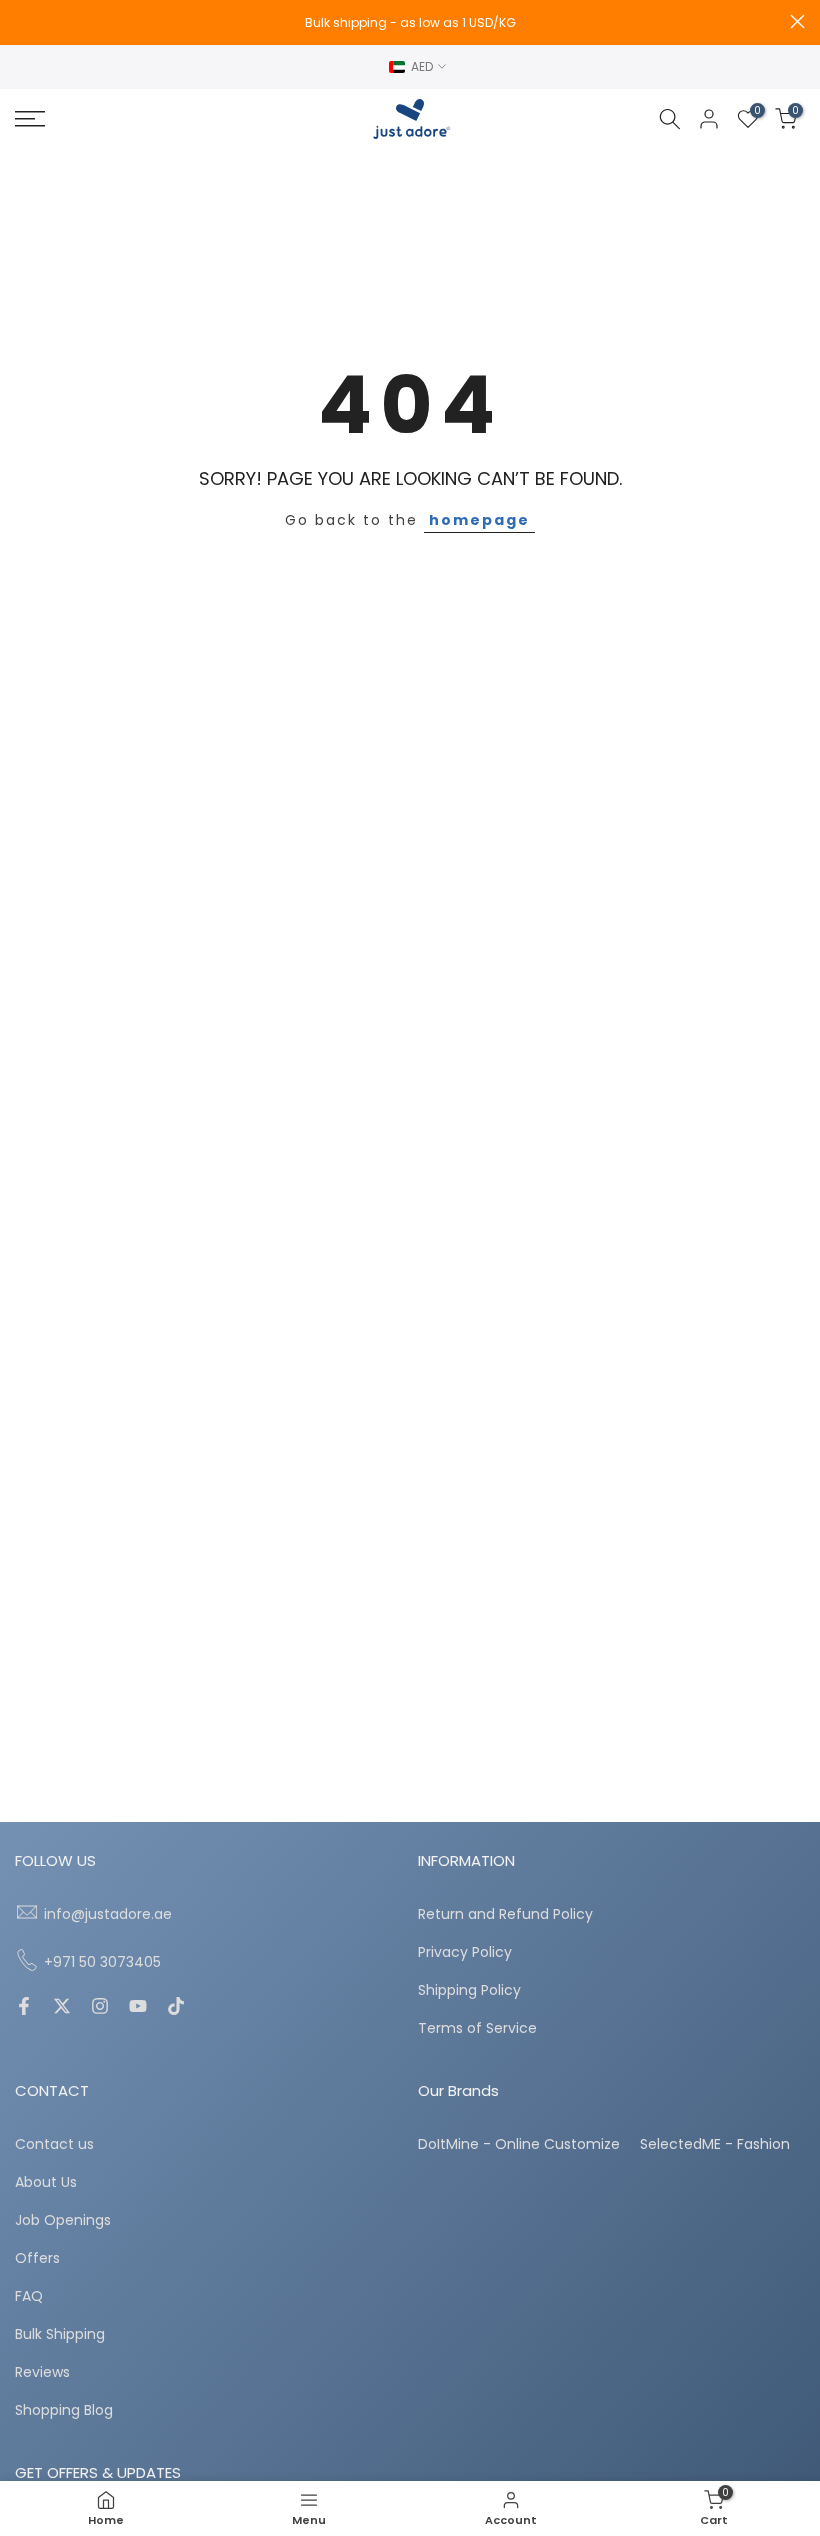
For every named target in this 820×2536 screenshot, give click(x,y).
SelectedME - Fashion (715, 2144)
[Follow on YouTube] (138, 2008)
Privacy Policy (465, 1952)
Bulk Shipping (60, 2334)
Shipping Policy (469, 1990)
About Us (46, 2182)
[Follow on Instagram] (100, 2008)
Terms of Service (477, 2028)
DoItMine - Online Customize (519, 2144)
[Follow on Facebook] (24, 2008)
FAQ (29, 2296)
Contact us (54, 2144)
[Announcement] (410, 23)
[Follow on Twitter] (62, 2008)
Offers (37, 2258)
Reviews (42, 2372)
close (22, 21)
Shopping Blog (64, 2410)
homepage (479, 520)
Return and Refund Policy (505, 1914)
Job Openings (63, 2220)
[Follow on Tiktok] (176, 2008)
